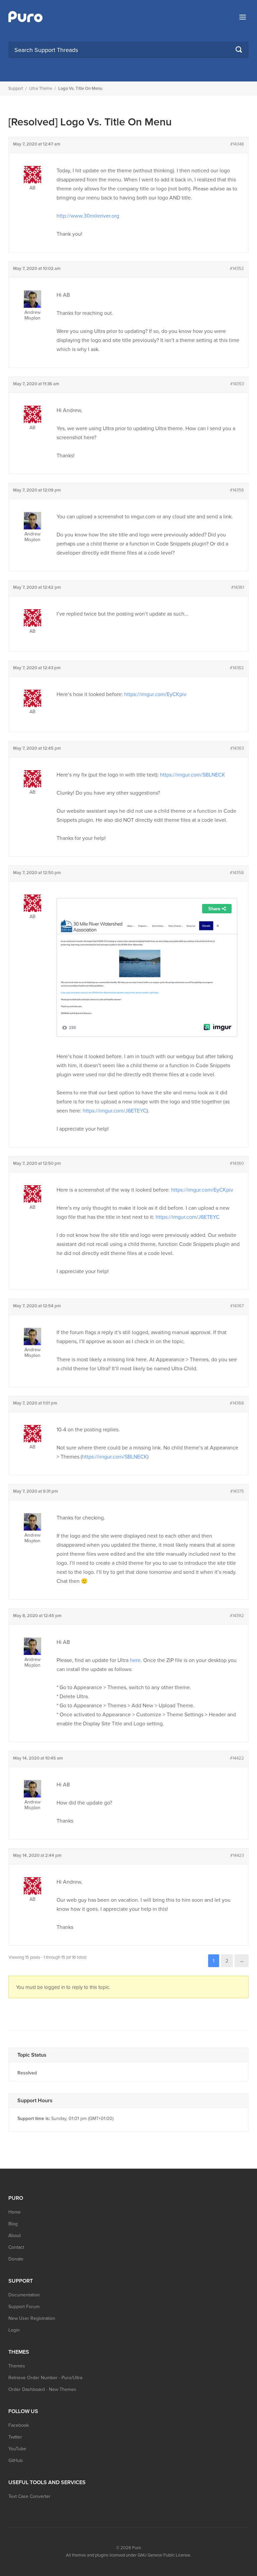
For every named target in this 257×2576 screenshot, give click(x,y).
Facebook (19, 2425)
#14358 (237, 873)
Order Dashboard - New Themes (42, 2389)
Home (15, 2212)
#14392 (237, 1616)
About (15, 2236)
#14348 (237, 144)
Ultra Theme (41, 89)
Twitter (15, 2437)
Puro (137, 2548)
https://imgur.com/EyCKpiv (155, 694)
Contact (16, 2247)
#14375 (237, 1491)
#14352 (237, 269)
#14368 (237, 1403)
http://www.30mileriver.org (88, 216)
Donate (16, 2259)
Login (14, 2330)
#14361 (238, 587)
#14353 (237, 384)
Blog (13, 2224)
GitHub (16, 2460)
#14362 (237, 668)
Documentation (24, 2295)
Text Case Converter (29, 2496)
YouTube (17, 2449)
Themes (17, 2366)
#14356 (237, 490)
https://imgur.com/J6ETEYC (115, 1111)
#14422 (237, 1758)
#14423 (237, 1855)
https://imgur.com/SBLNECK (193, 775)
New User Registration (32, 2318)
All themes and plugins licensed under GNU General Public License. (128, 2555)
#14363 (237, 748)
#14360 (237, 1163)
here (135, 1660)
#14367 (237, 1306)
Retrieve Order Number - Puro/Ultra (45, 2378)
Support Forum (24, 2307)
